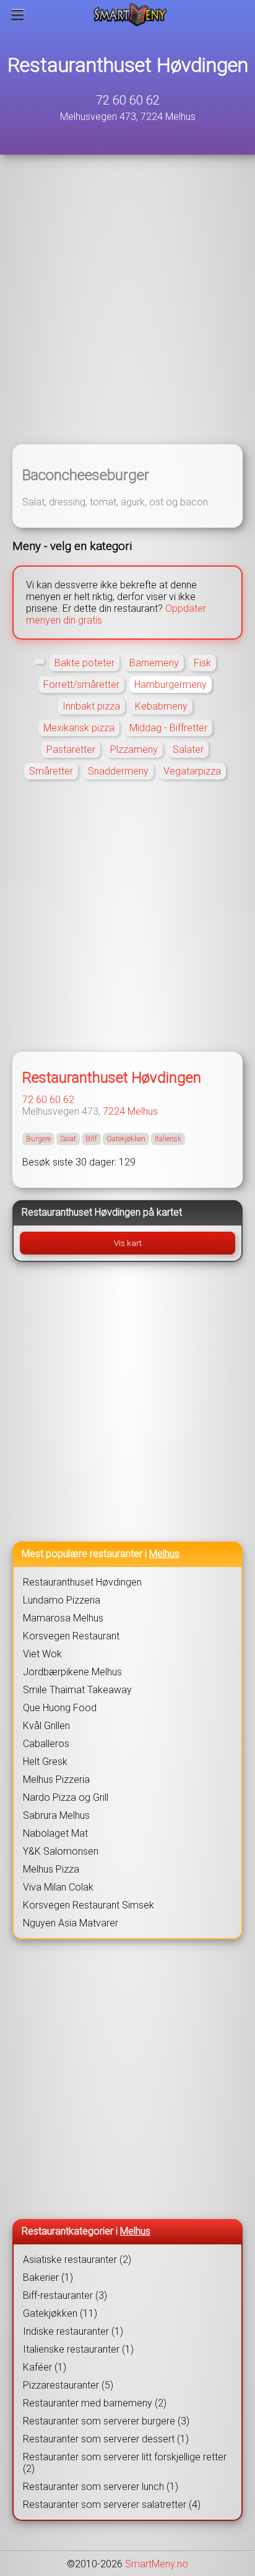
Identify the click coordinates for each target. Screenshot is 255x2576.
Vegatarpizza (192, 771)
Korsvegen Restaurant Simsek (89, 1905)
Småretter (51, 771)
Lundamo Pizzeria (62, 1600)
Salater (188, 749)
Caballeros (46, 1744)
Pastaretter (71, 749)
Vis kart (128, 1243)
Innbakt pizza (91, 706)
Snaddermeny (118, 771)
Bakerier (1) (48, 2278)
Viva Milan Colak (58, 1887)
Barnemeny (154, 663)
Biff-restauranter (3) (65, 2295)
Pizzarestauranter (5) (68, 2385)
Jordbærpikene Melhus (72, 1672)
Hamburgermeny (171, 685)
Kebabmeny (161, 706)
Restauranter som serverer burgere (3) (106, 2421)
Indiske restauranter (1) (73, 2331)
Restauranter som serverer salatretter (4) (112, 2505)
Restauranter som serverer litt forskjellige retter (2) (125, 2463)
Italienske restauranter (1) (78, 2349)
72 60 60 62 (128, 100)
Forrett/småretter (81, 685)
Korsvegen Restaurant (71, 1636)
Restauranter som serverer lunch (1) (101, 2487)
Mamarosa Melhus (63, 1618)
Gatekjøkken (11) (60, 2313)
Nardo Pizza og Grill (66, 1797)
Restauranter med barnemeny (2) (95, 2403)
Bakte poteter (84, 663)
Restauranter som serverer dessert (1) (106, 2439)
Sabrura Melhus (56, 1815)
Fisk (202, 663)
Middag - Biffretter (168, 728)
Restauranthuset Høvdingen (128, 65)
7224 (114, 1111)
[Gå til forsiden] (130, 15)
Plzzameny (134, 749)
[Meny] (18, 15)
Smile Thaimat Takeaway (77, 1690)
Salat (68, 1139)
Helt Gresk (45, 1762)
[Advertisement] (127, 307)
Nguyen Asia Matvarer (71, 1923)
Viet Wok (42, 1654)
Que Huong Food (60, 1708)
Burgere (38, 1139)
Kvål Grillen (46, 1726)
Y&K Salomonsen (61, 1851)
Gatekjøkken (126, 1139)
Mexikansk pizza (79, 728)
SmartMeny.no (157, 2564)
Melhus (143, 1111)
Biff (91, 1139)
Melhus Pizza (51, 1869)
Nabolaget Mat (55, 1833)
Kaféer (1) (45, 2367)
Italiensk (168, 1139)
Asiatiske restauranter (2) (77, 2260)
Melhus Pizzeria (56, 1780)
